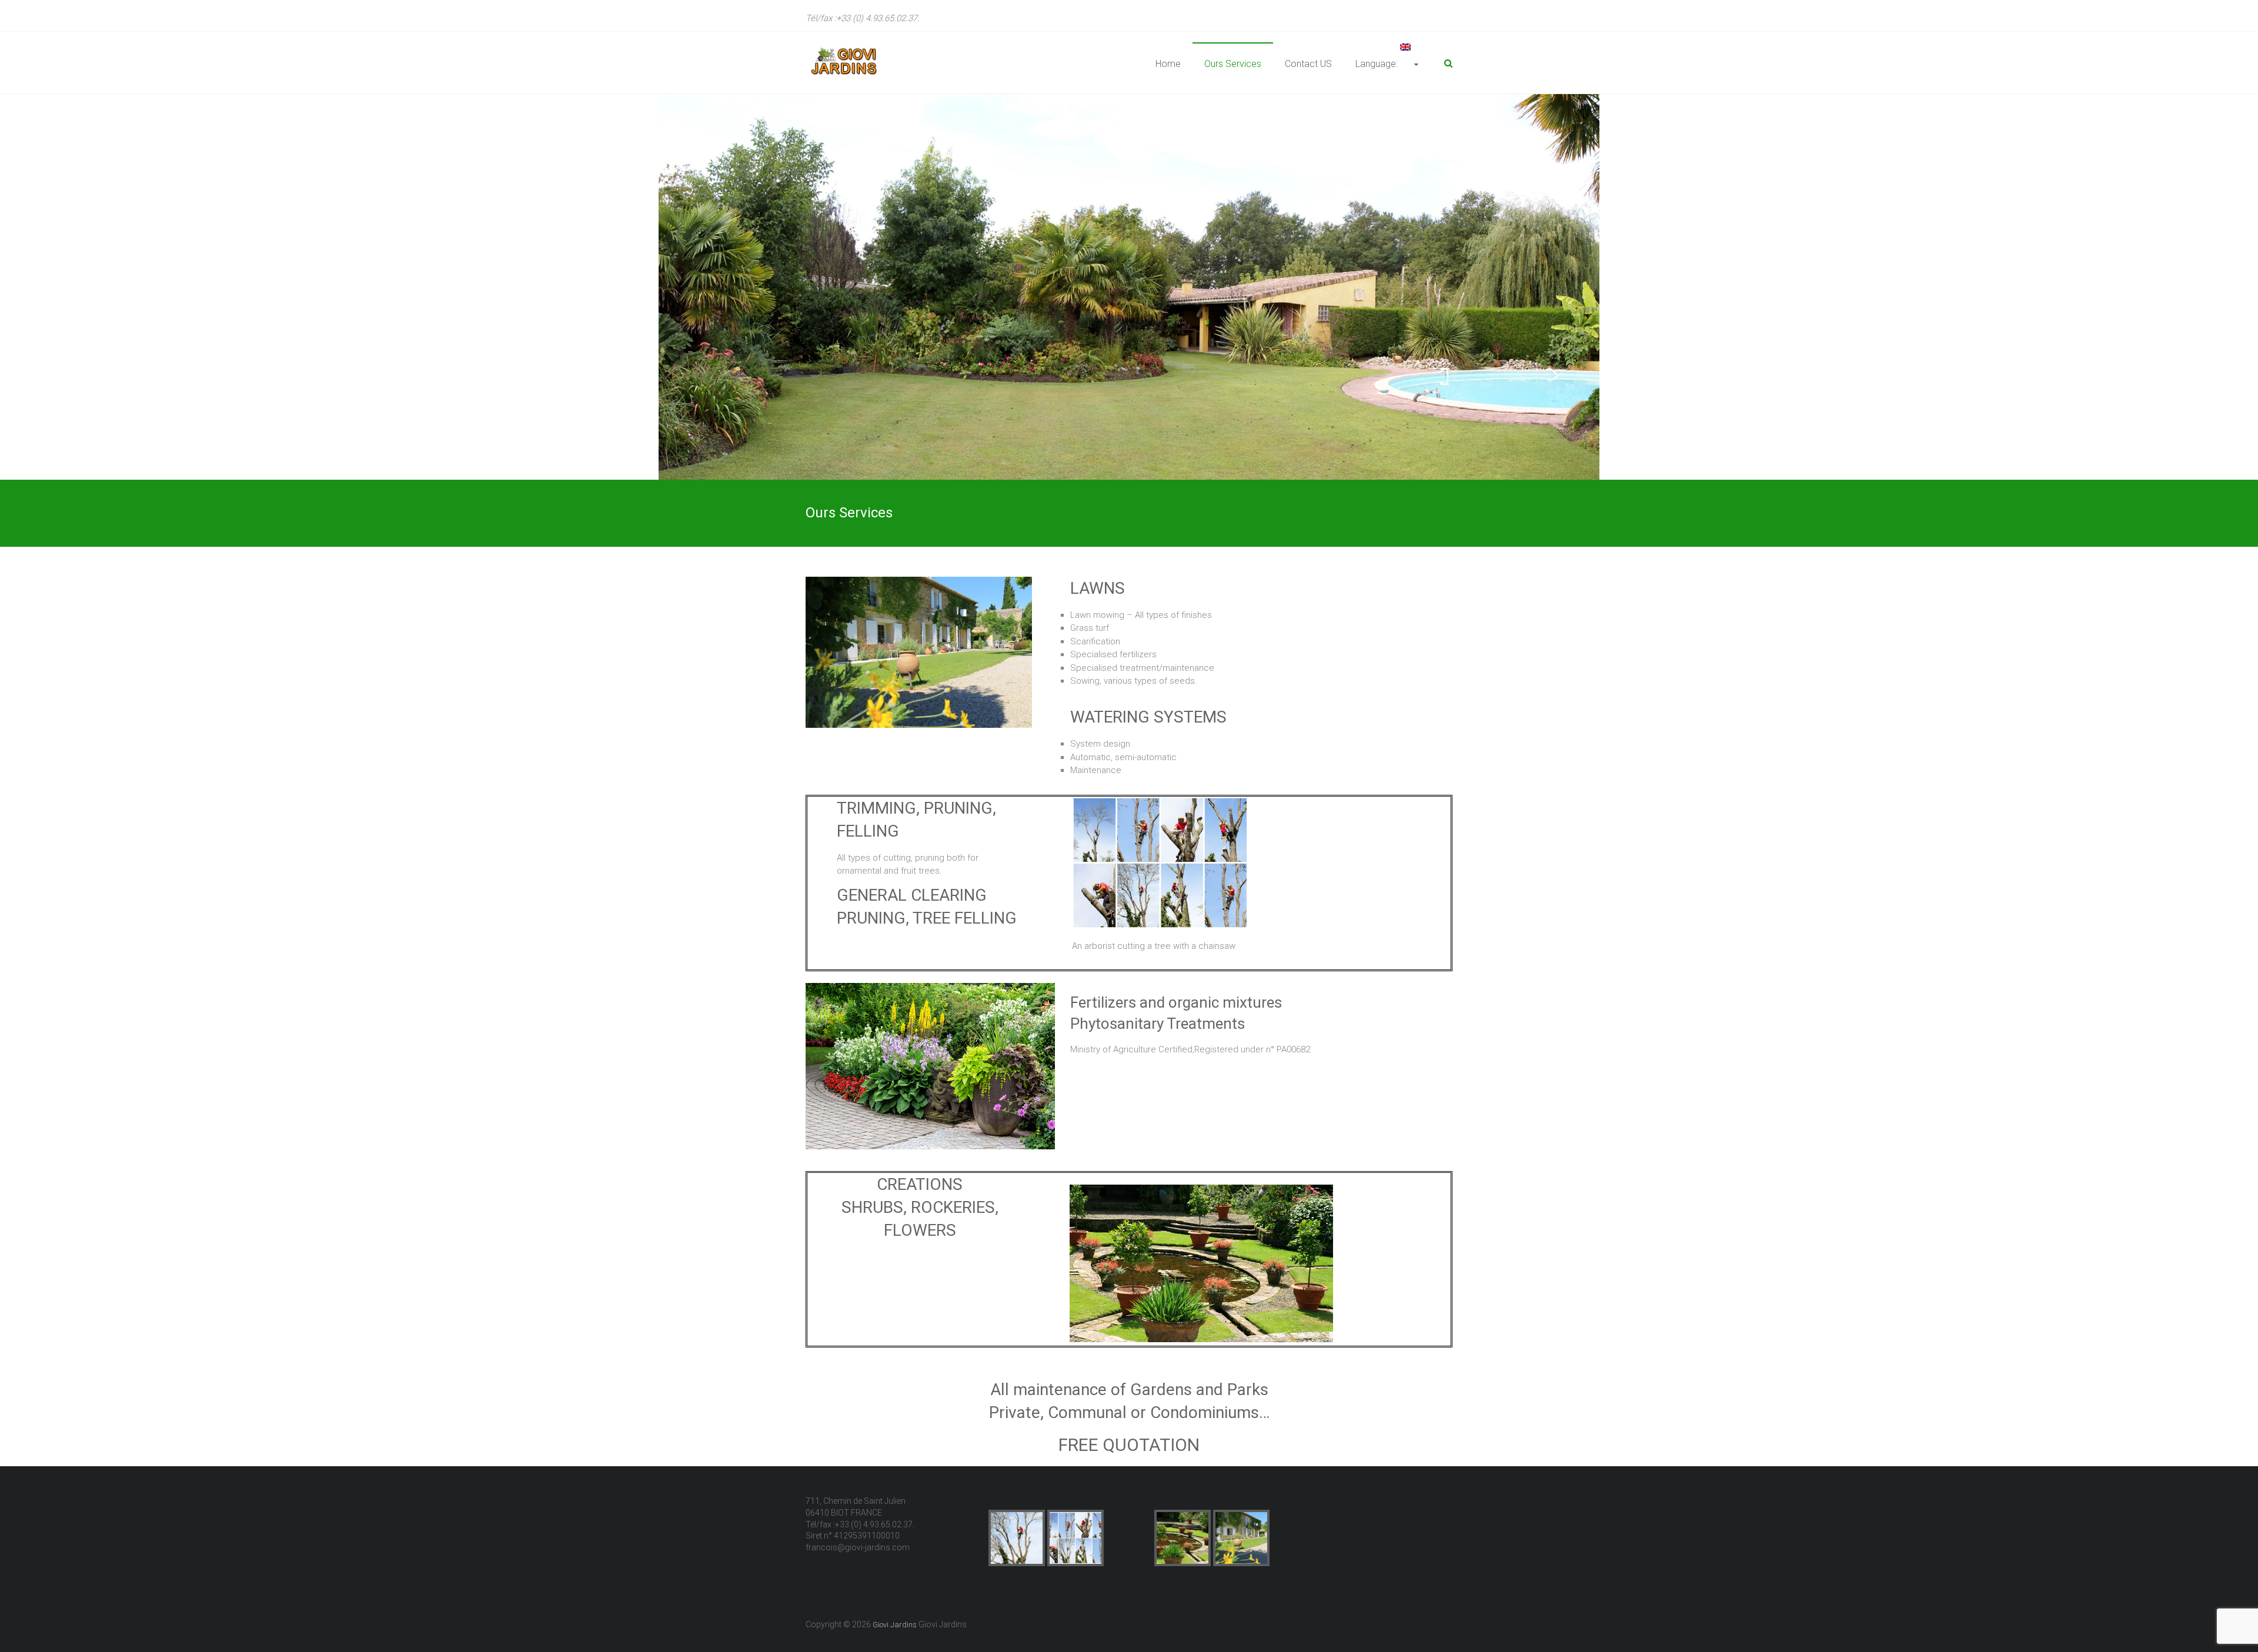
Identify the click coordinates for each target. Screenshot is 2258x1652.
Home (1168, 64)
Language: (1378, 64)
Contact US (1308, 64)
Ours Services (1233, 64)
